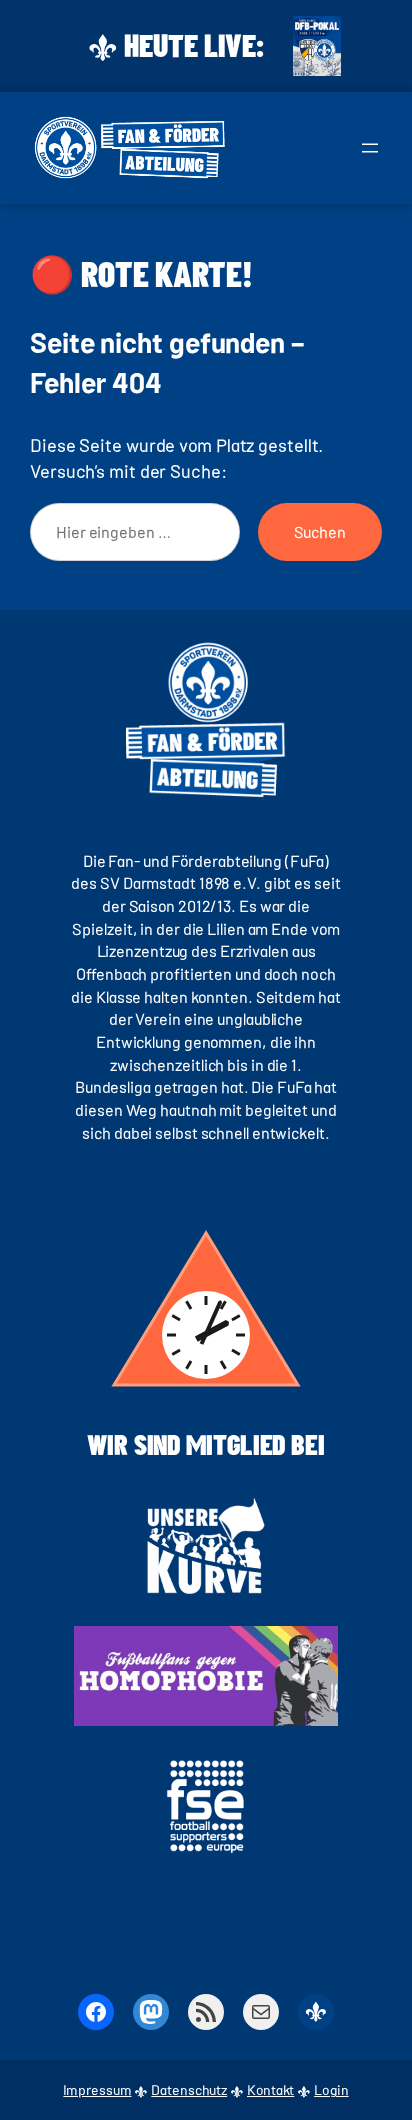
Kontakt (270, 2089)
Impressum (97, 2089)
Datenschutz (189, 2089)
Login (331, 2089)
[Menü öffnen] (370, 148)
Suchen (320, 531)
